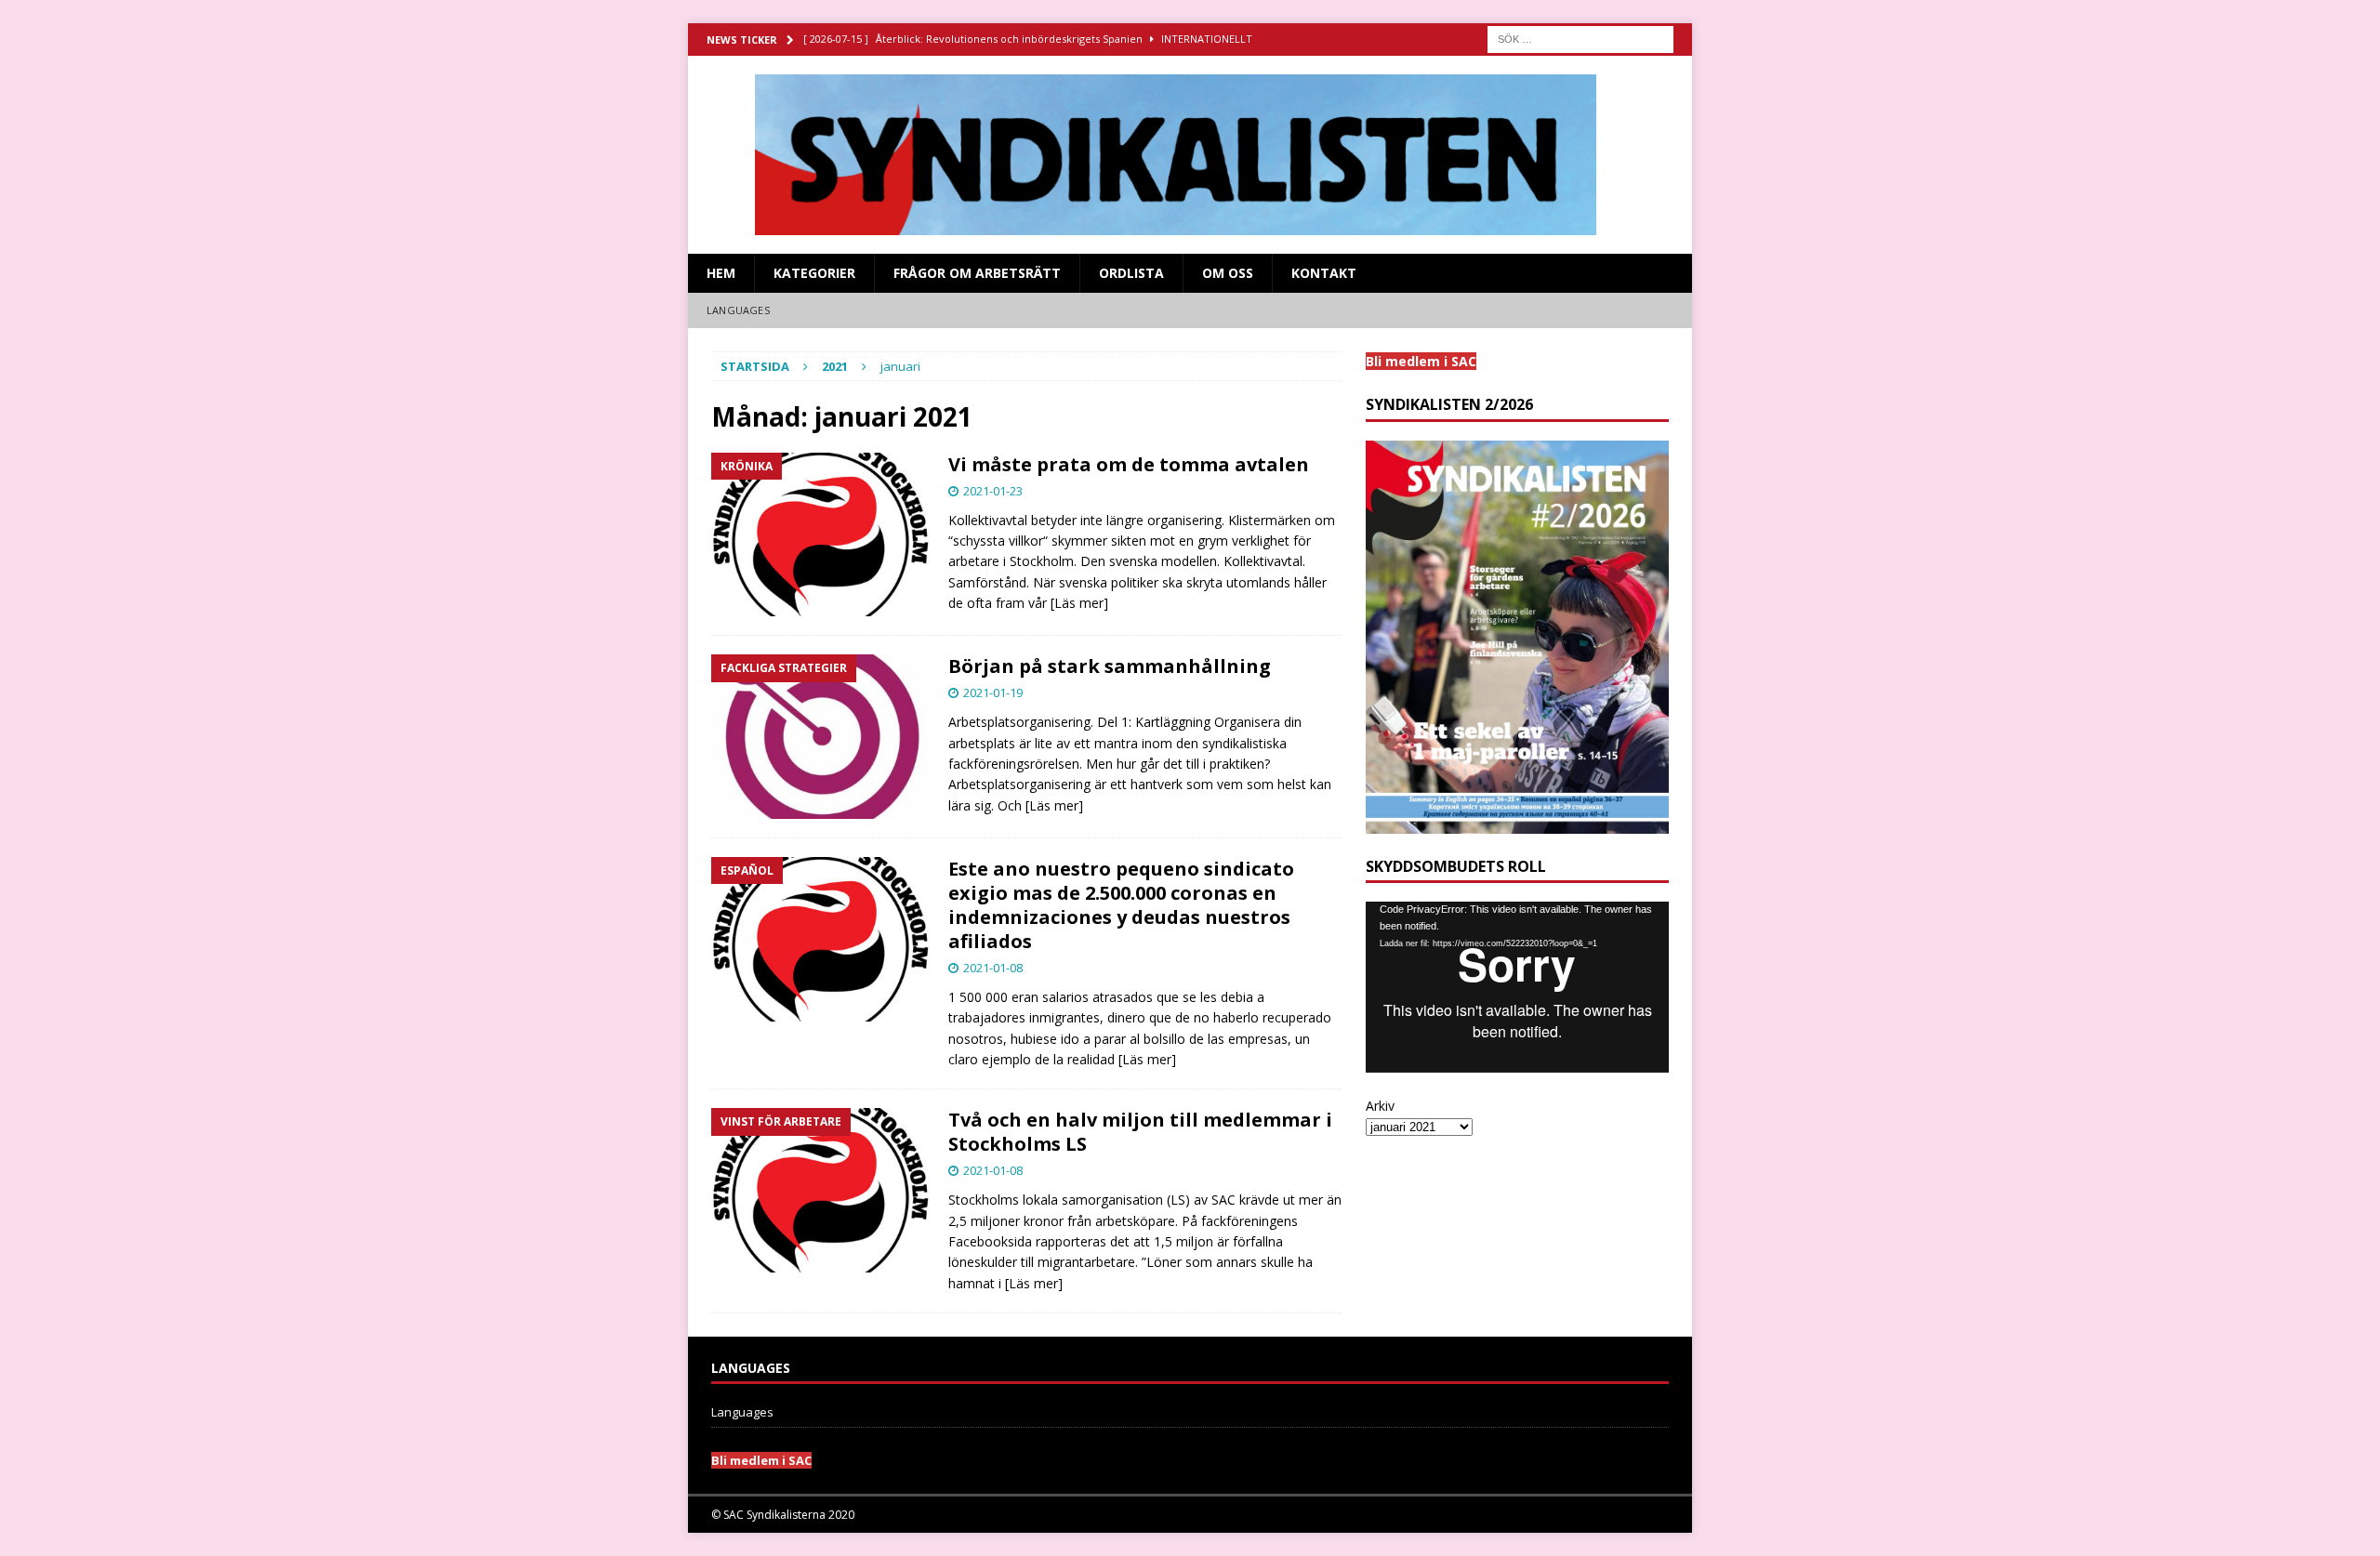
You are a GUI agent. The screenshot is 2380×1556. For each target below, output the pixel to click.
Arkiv (1380, 1106)
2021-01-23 (993, 491)
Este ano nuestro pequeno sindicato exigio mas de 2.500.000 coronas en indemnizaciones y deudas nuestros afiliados (1121, 905)
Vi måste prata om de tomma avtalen (1129, 464)
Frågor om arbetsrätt (977, 273)
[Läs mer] (1079, 603)
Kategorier (814, 273)
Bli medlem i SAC (761, 1460)
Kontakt (1324, 273)
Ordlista (1131, 273)
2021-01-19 (993, 692)
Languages (738, 310)
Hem (721, 273)
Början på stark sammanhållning (1110, 666)
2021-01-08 (993, 968)
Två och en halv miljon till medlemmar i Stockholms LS (1140, 1132)
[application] (1517, 987)
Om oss (1228, 273)
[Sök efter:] (1580, 38)
